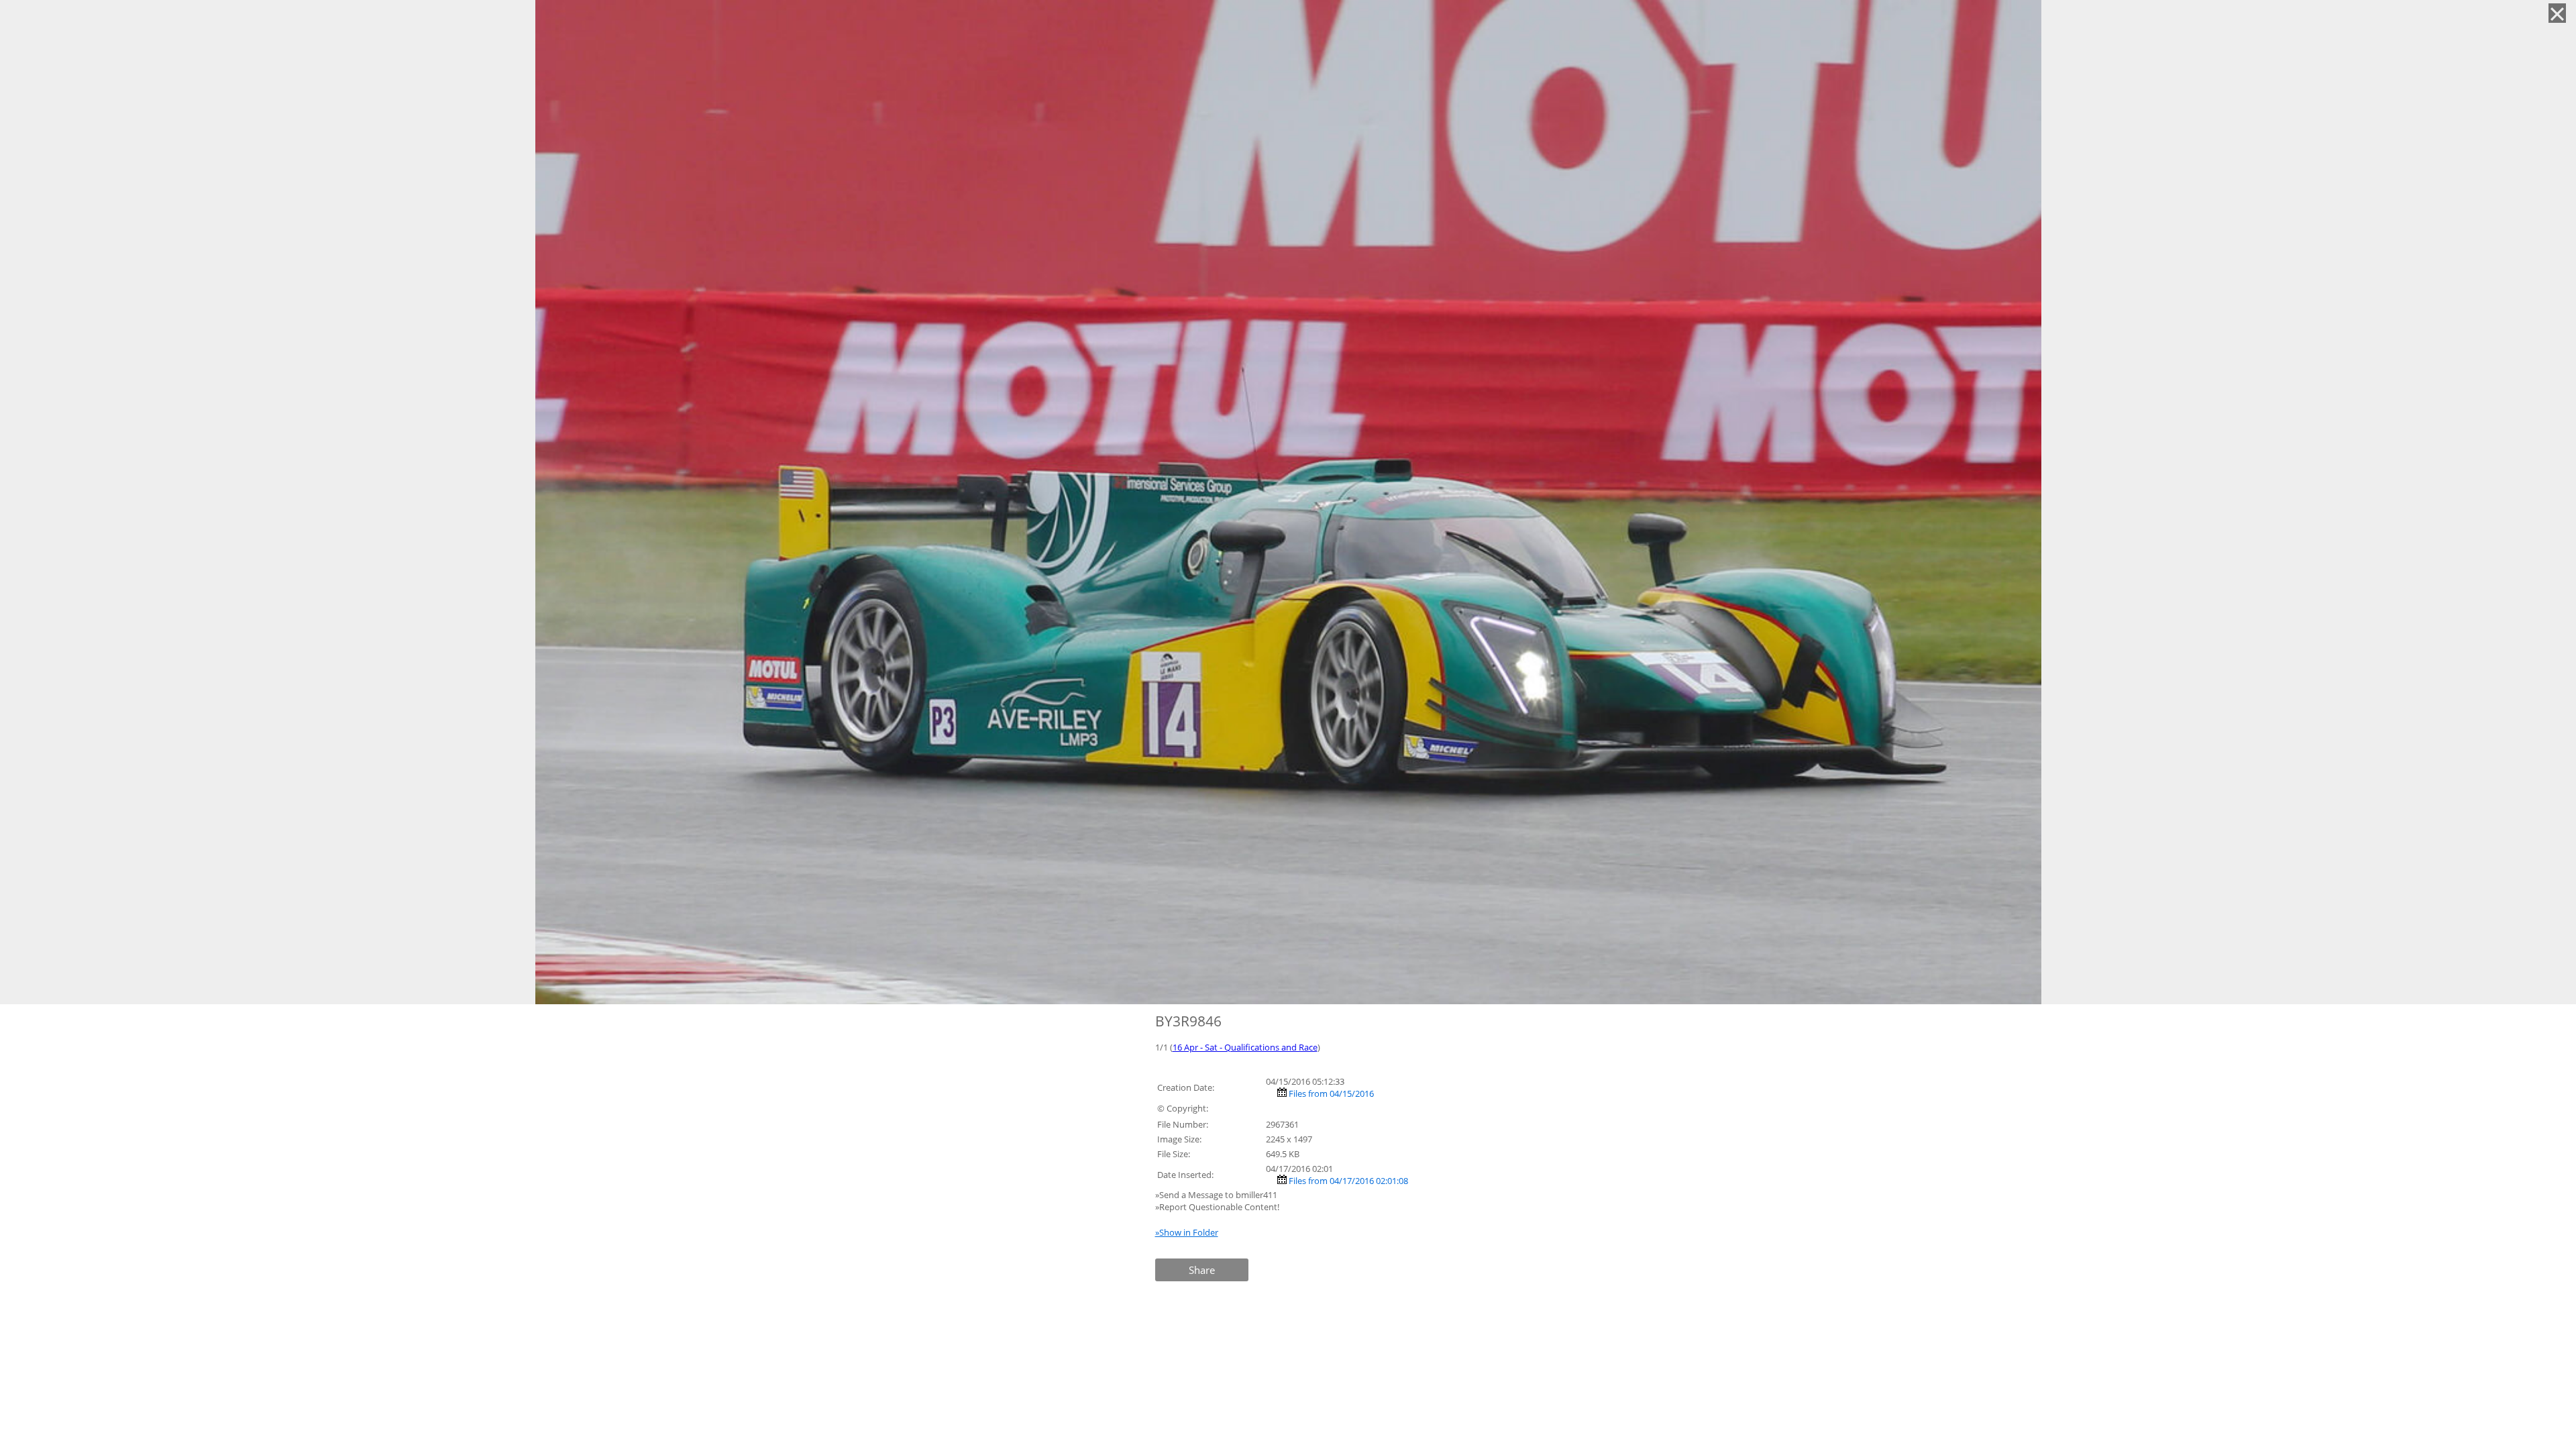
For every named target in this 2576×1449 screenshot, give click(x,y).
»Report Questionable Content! (1217, 1207)
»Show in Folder (1187, 1232)
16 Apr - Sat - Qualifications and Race (1245, 1047)
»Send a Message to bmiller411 (1217, 1195)
